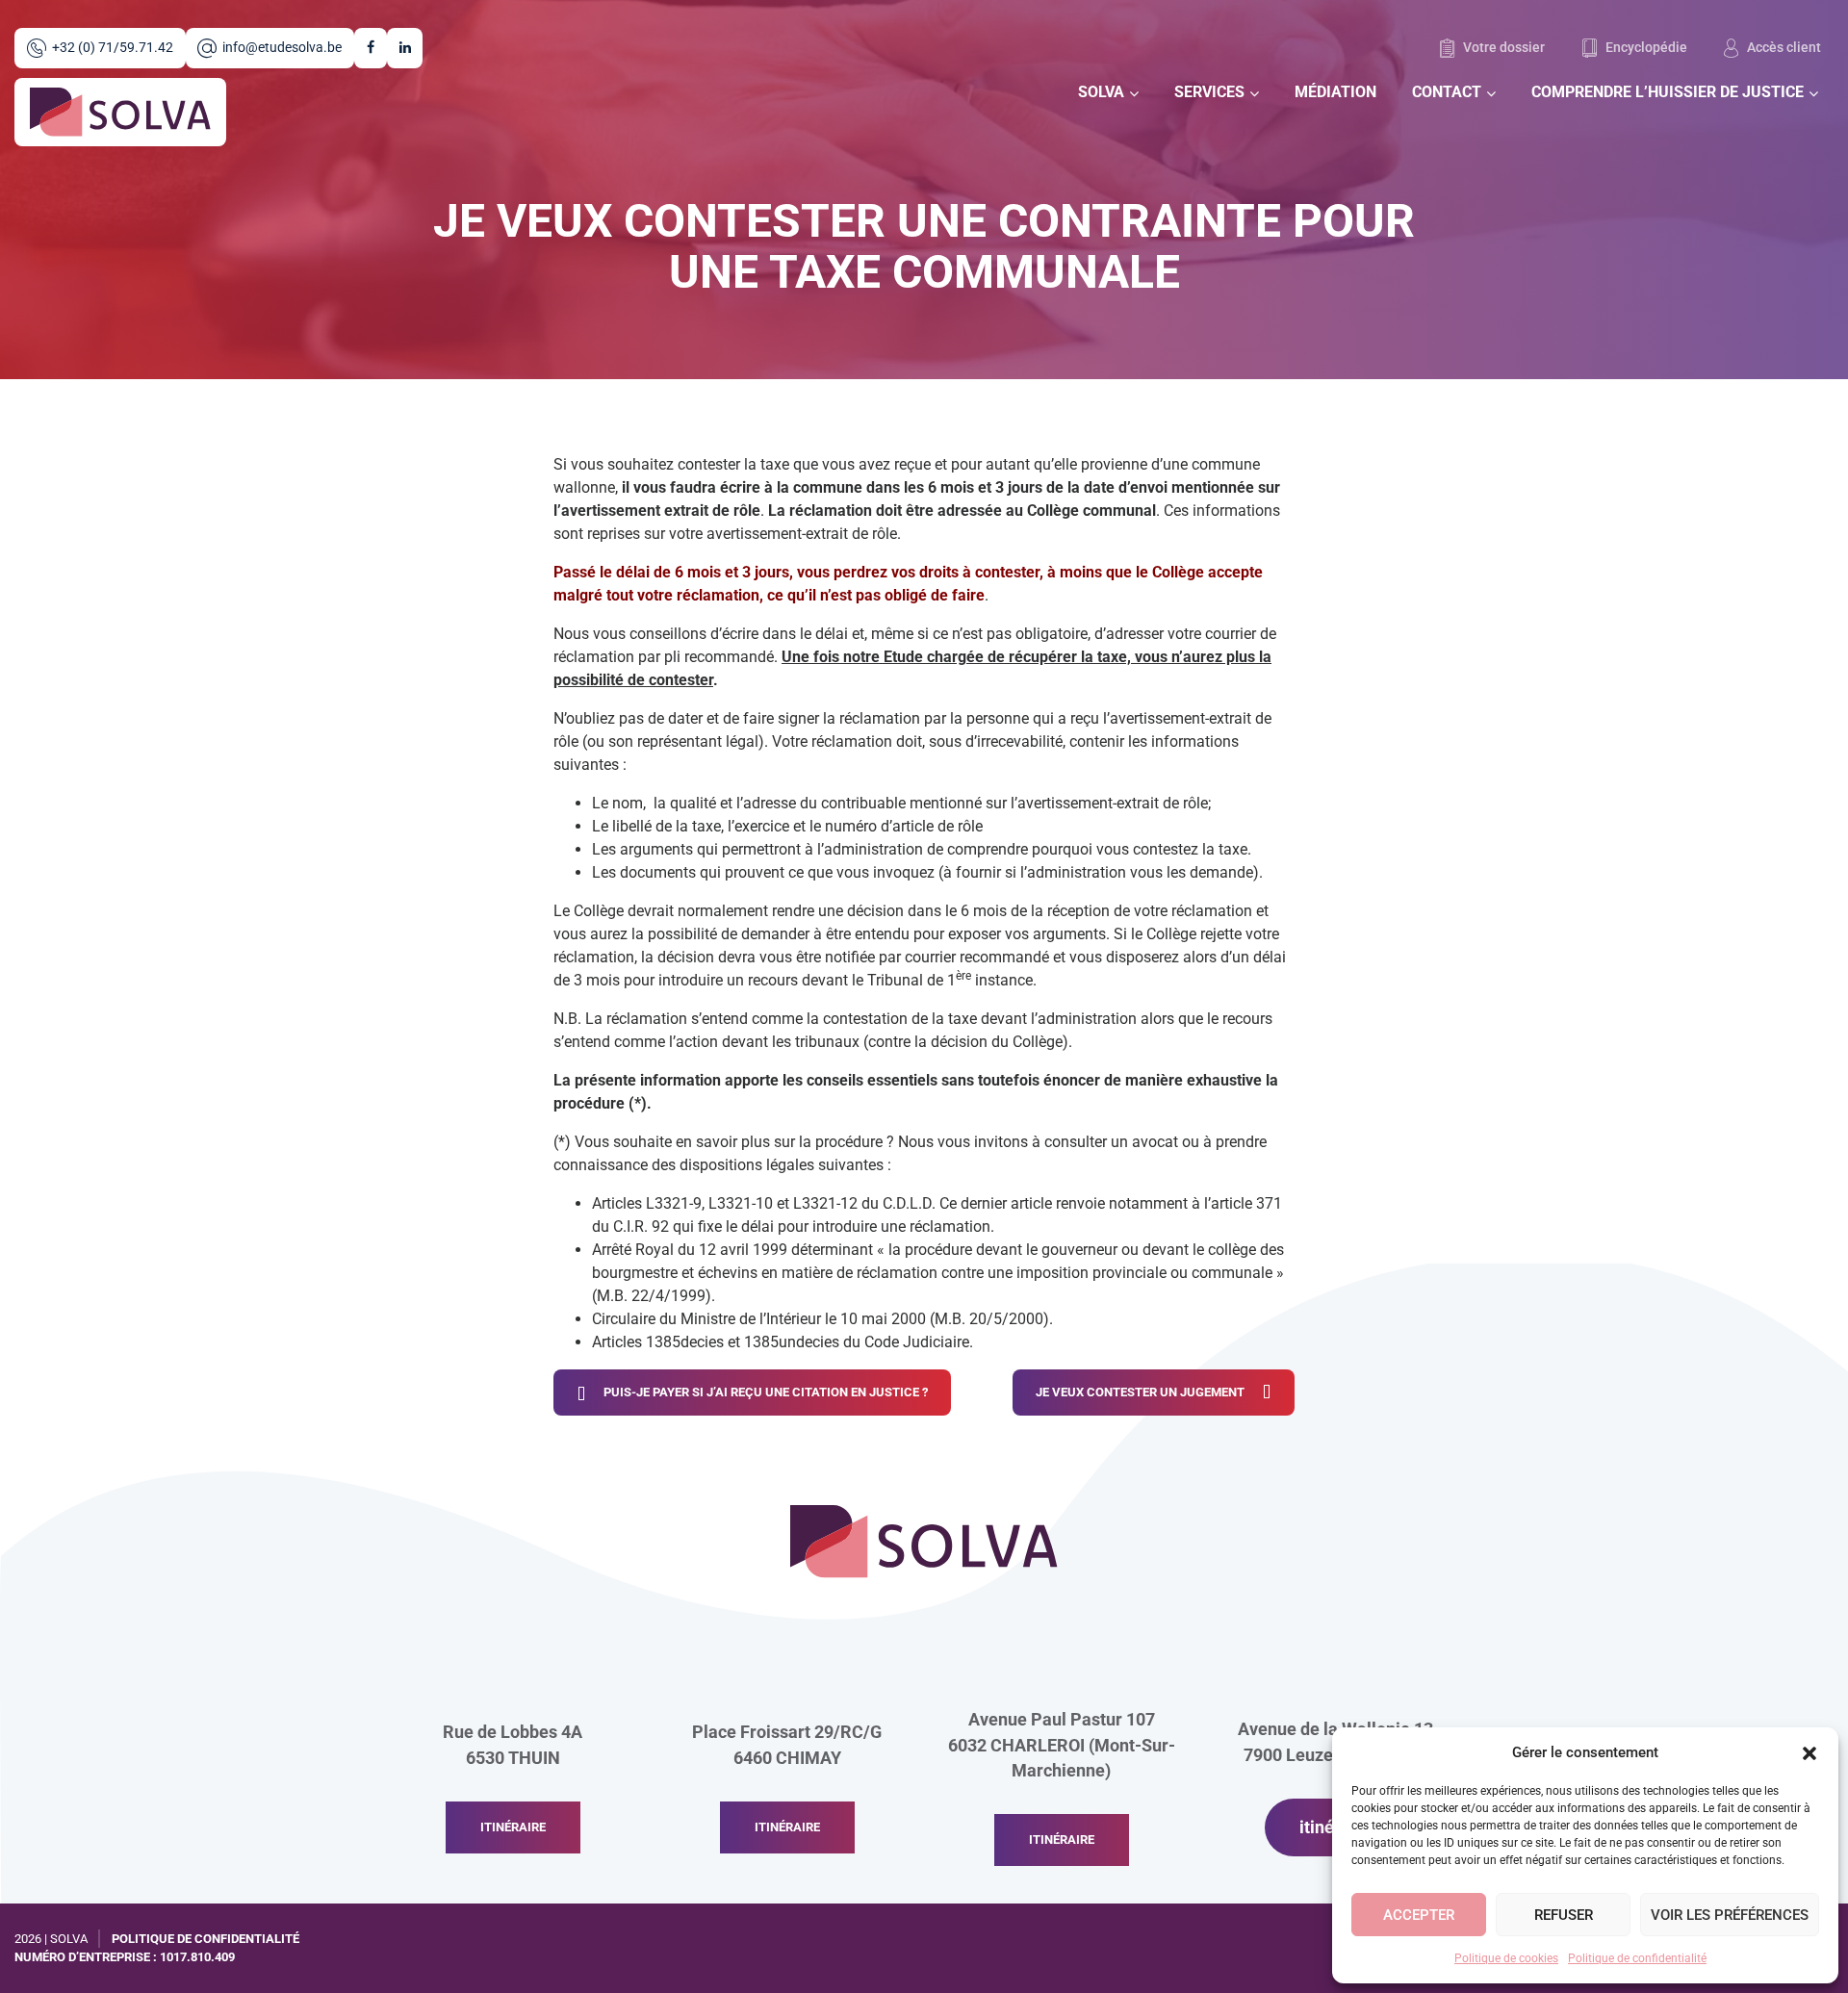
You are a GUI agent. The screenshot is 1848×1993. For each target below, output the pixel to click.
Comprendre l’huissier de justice (1668, 92)
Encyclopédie (1645, 48)
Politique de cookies (1506, 1958)
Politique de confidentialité (1637, 1958)
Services (1209, 92)
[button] (1809, 1752)
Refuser (1564, 1915)
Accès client (1783, 48)
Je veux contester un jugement (1140, 1392)
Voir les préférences (1730, 1915)
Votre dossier (1502, 48)
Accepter (1419, 1915)
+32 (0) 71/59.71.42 (113, 48)
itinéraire (513, 1827)
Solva (1101, 92)
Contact (1447, 92)
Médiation (1335, 92)
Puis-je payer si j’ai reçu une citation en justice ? (766, 1392)
